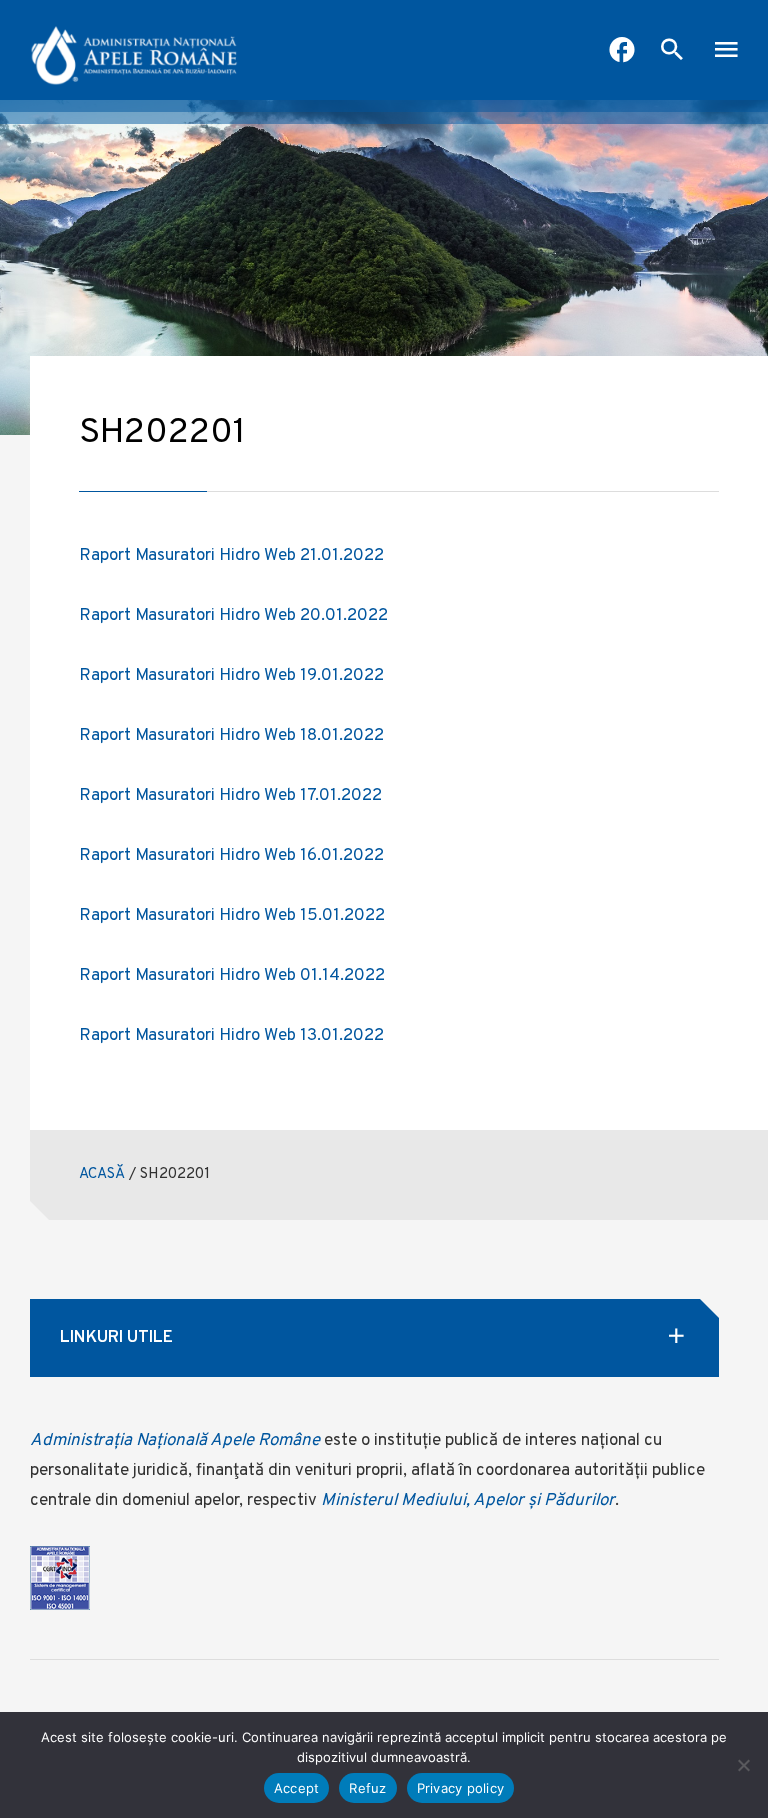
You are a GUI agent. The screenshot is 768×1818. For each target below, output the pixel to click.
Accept (297, 1788)
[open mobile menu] (726, 52)
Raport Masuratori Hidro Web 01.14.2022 (232, 976)
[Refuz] (743, 1765)
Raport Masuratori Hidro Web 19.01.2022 (231, 676)
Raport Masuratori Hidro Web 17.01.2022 (230, 796)
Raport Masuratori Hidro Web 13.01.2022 (231, 1036)
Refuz (367, 1788)
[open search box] (672, 52)
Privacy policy (461, 1788)
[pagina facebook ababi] (622, 52)
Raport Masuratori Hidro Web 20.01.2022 (233, 616)
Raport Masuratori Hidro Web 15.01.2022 (232, 916)
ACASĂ (102, 1174)
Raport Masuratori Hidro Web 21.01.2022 (231, 556)
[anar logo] (134, 50)
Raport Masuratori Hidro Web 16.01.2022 (231, 856)
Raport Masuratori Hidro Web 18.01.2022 (231, 736)
